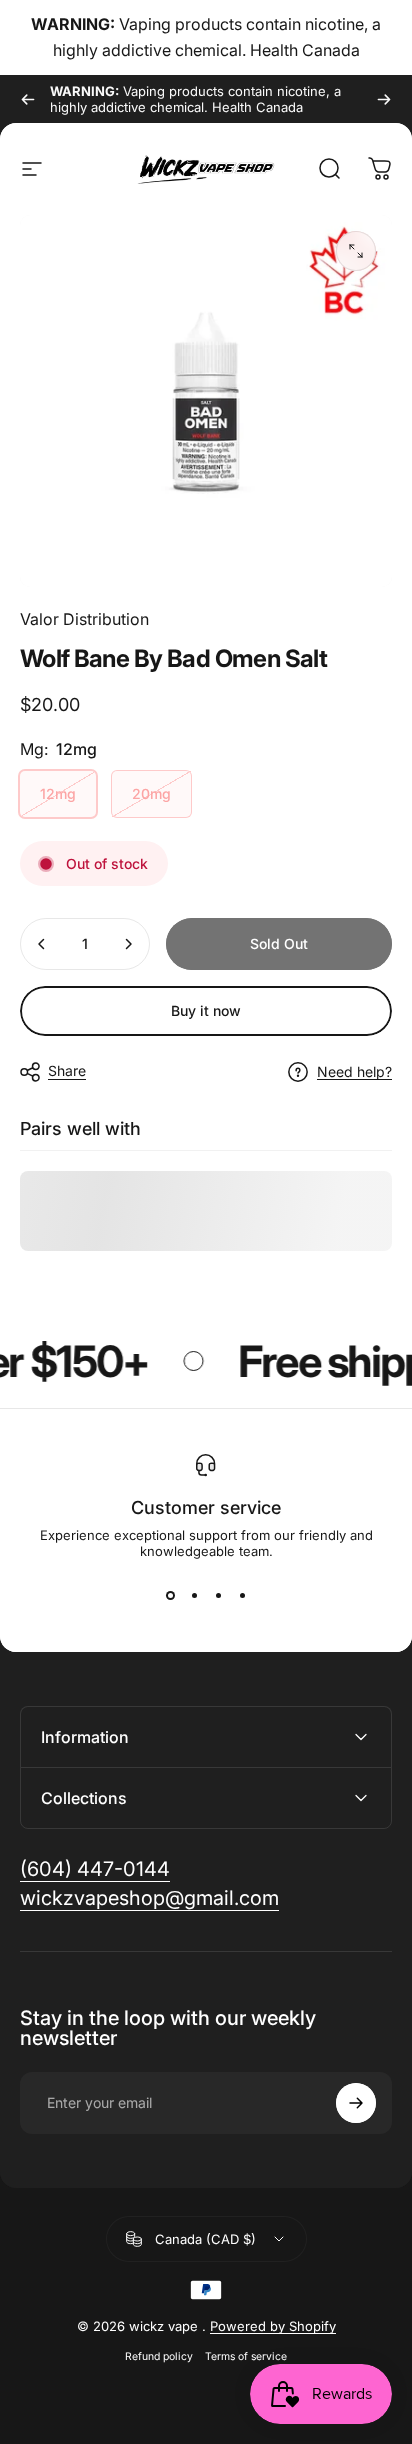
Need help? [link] (354, 1071)
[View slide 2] (194, 1595)
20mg (151, 793)
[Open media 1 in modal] (356, 251)
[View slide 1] (170, 1595)
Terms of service (246, 2356)
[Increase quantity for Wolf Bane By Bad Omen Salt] (128, 944)
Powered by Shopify (273, 2326)
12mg (58, 793)
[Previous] (28, 99)
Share (67, 1070)
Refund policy (159, 2356)
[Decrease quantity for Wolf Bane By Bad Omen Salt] (42, 944)
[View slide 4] (242, 1595)
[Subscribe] (356, 2103)
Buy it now (206, 1010)
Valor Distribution (84, 619)
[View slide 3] (218, 1595)
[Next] (384, 99)
